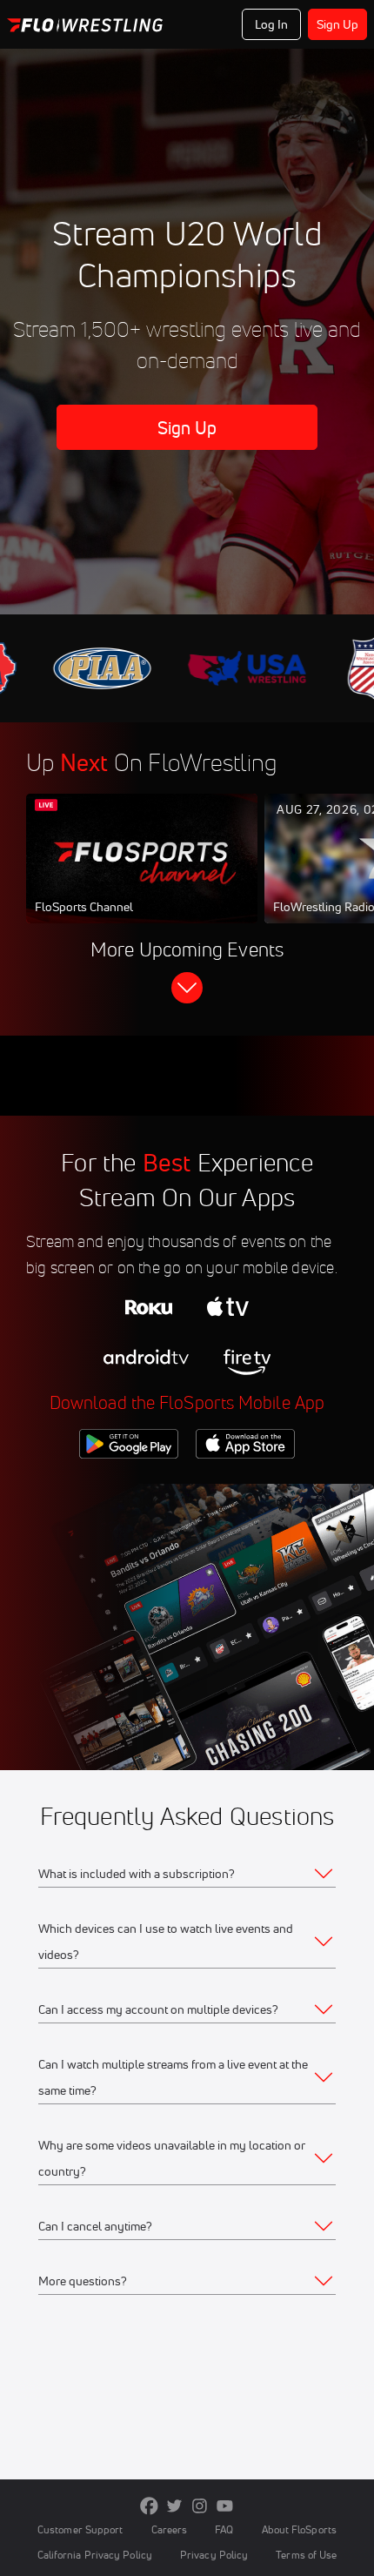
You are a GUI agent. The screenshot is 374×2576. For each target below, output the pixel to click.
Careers (170, 2529)
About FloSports (299, 2529)
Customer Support (80, 2529)
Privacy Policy (214, 2555)
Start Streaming (142, 875)
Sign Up (338, 24)
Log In (272, 24)
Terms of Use (306, 2555)
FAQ (224, 2529)
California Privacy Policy (95, 2555)
